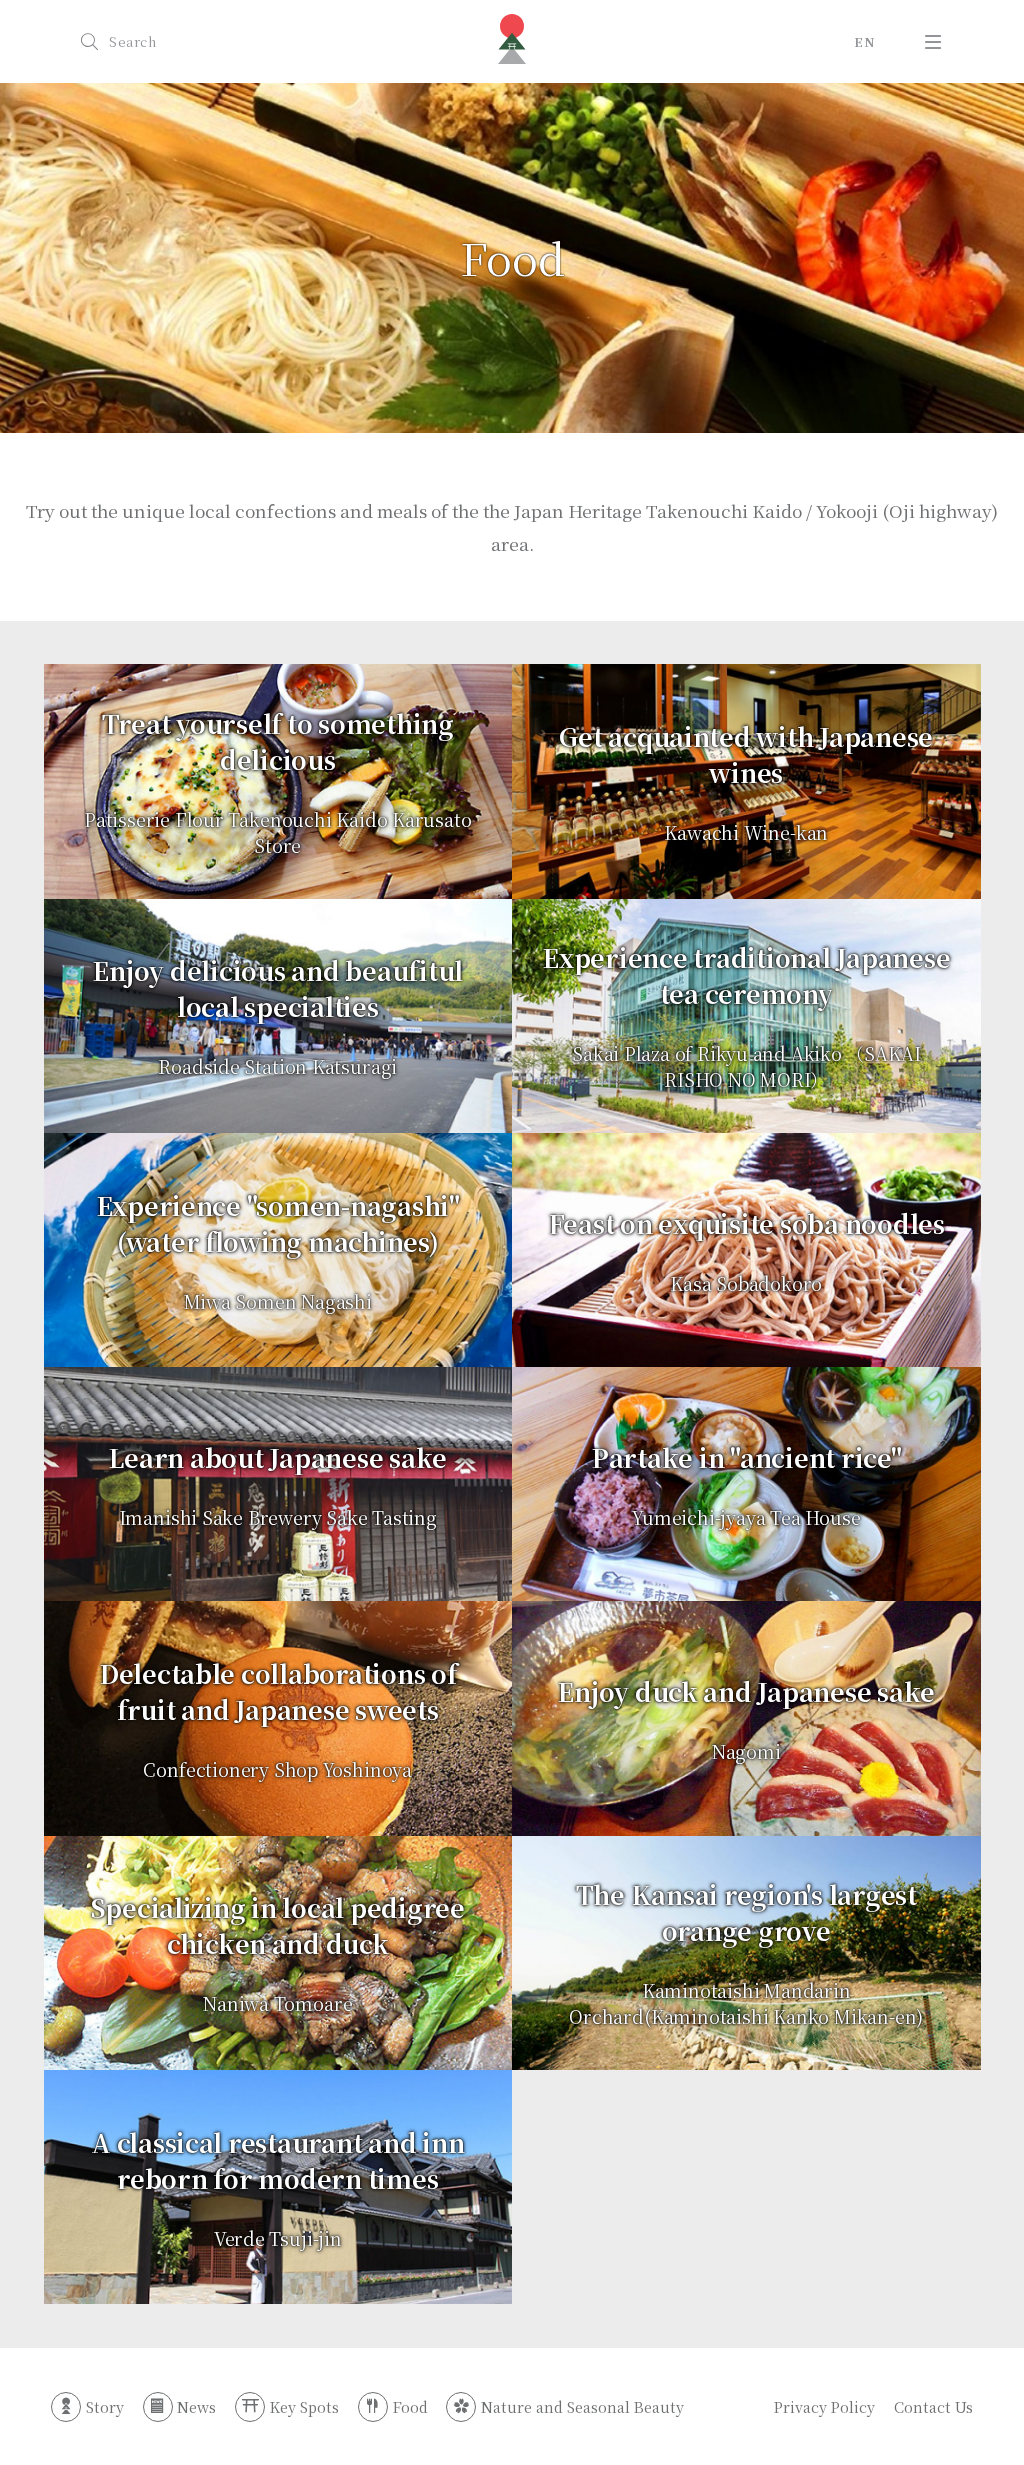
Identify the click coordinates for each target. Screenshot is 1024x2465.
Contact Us (933, 2406)
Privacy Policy (824, 2406)
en (864, 42)
